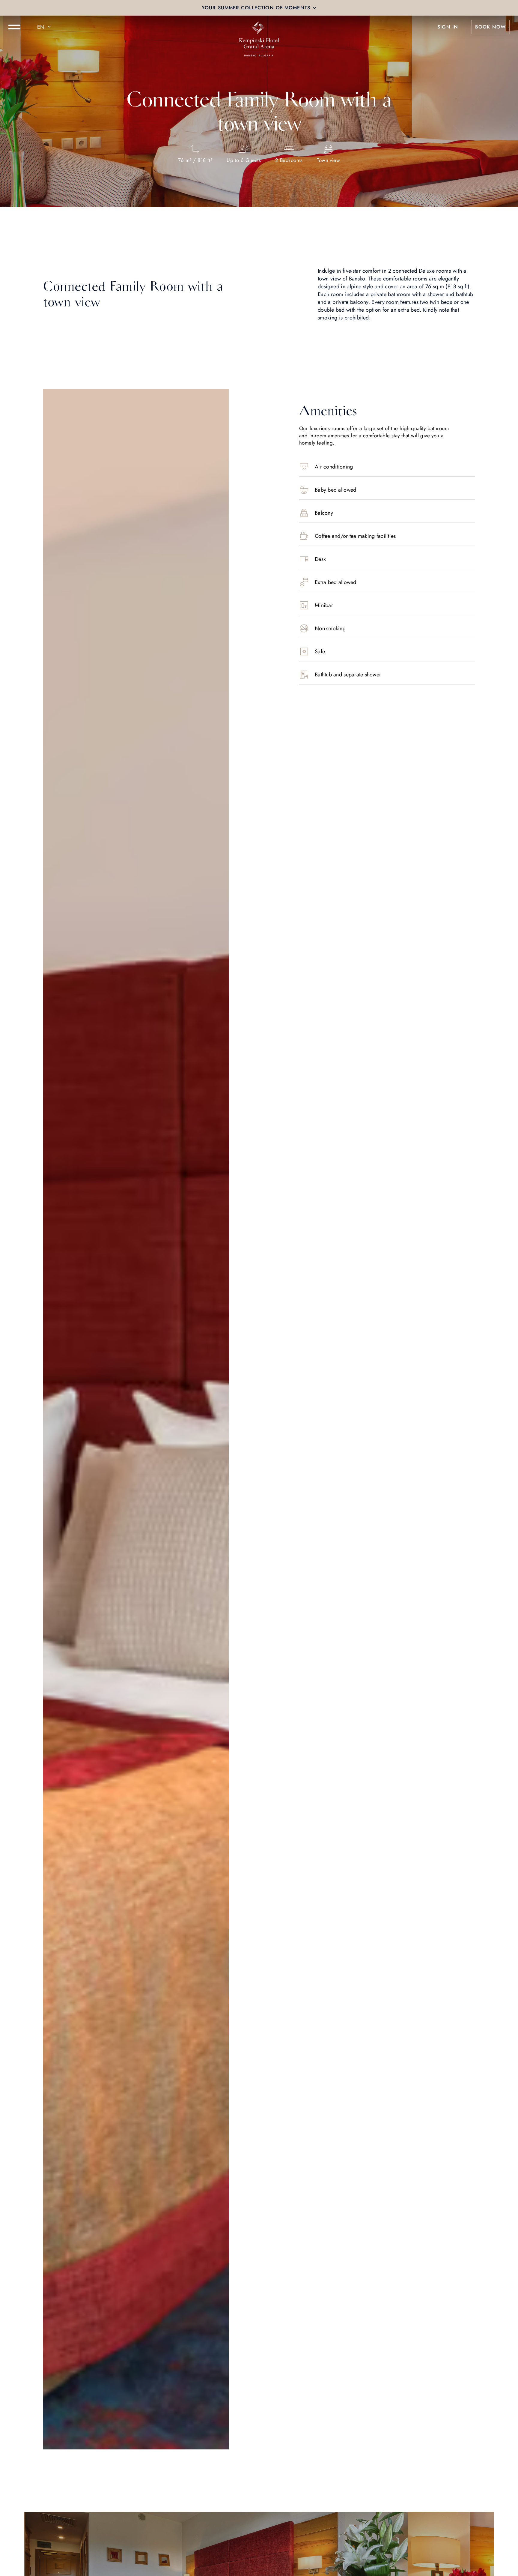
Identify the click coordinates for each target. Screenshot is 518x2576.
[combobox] (45, 27)
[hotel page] (259, 27)
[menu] (14, 27)
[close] (314, 8)
